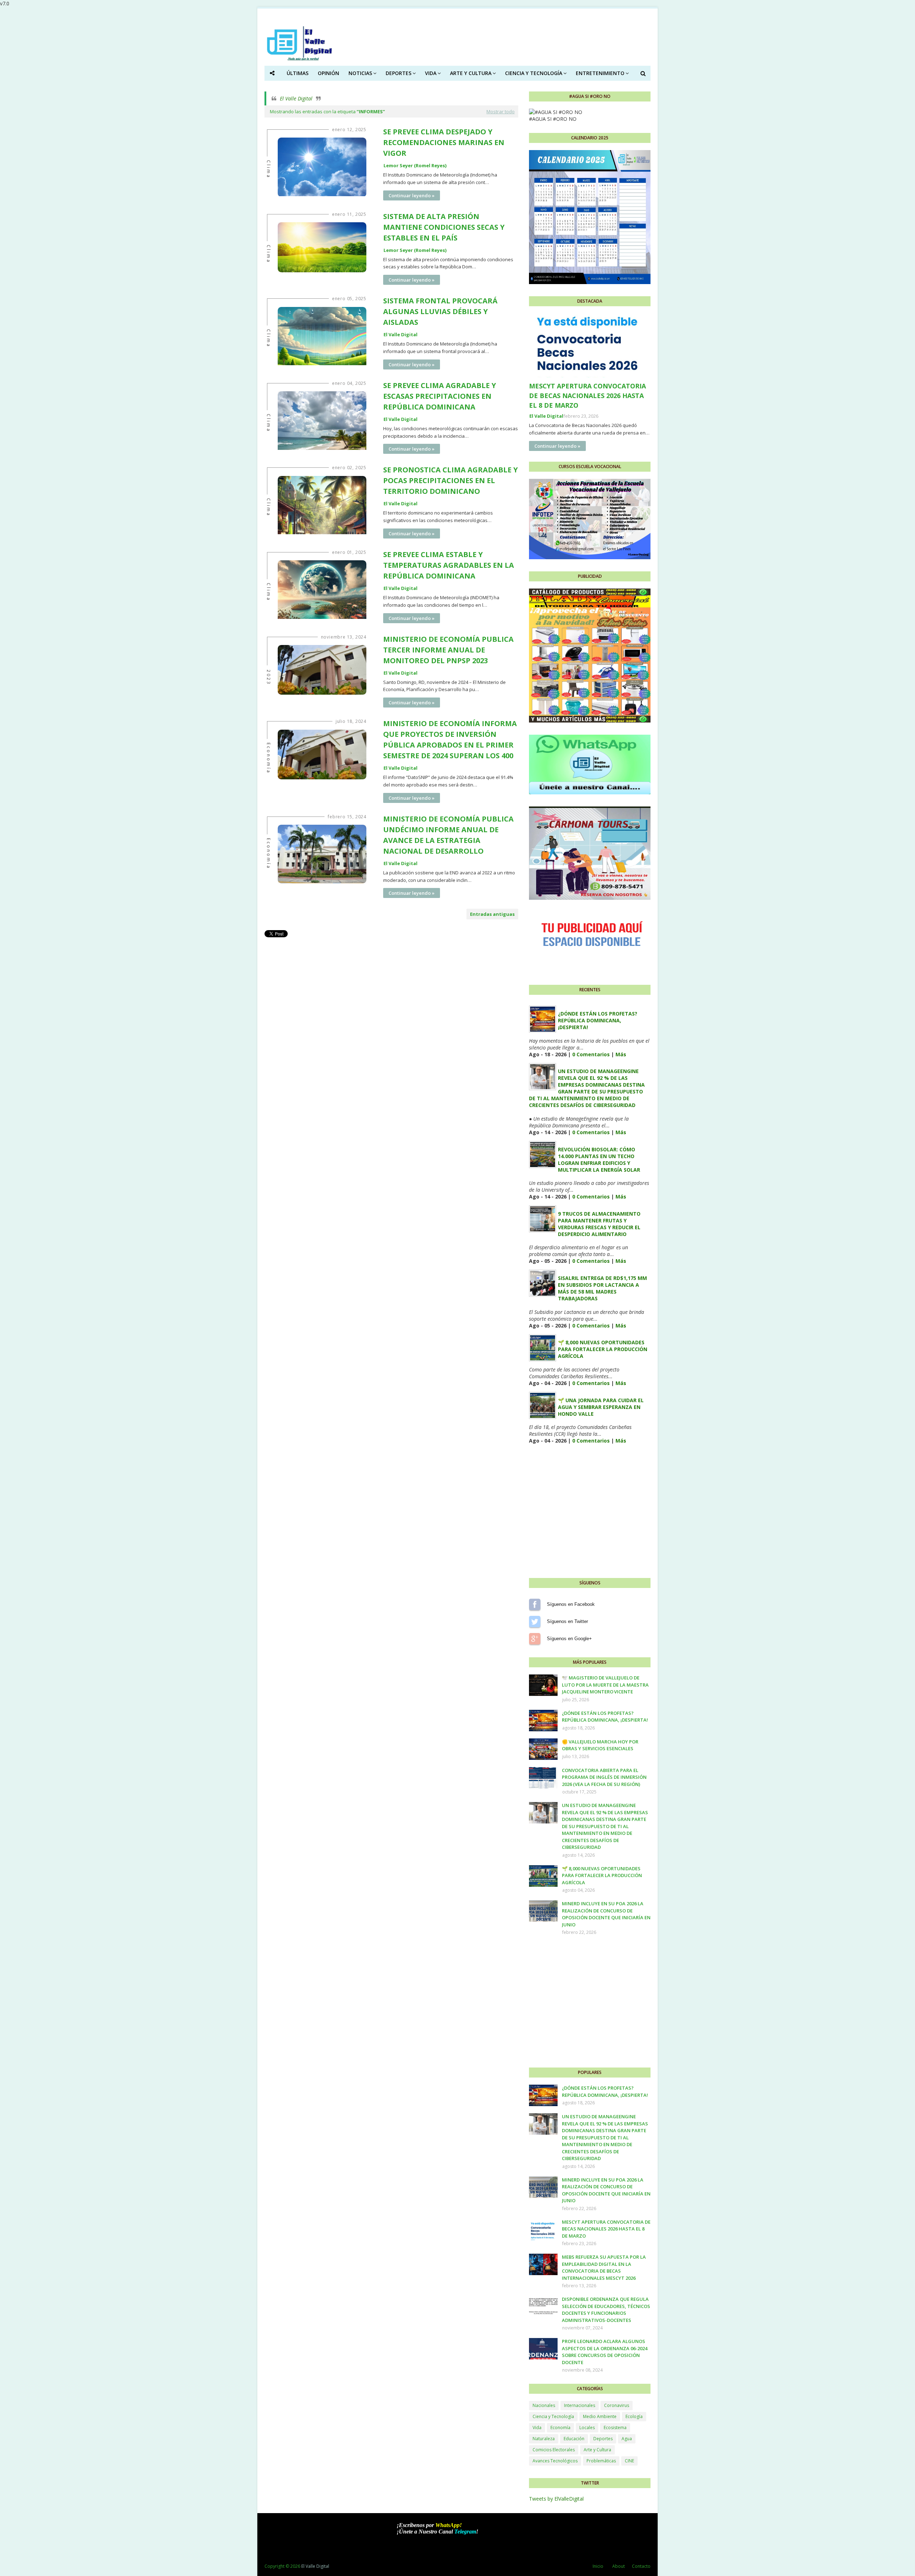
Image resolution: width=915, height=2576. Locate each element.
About (619, 2566)
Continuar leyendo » (412, 195)
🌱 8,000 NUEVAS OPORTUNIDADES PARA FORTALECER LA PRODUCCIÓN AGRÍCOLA (603, 1349)
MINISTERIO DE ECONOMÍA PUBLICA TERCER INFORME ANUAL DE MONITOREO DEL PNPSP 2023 (448, 650)
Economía (560, 2428)
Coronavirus (617, 2405)
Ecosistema (615, 2428)
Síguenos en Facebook (535, 1604)
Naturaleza (544, 2439)
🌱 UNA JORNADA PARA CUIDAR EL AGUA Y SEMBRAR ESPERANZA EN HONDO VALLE (601, 1407)
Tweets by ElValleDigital (556, 2499)
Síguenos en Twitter (535, 1622)
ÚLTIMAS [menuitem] (298, 73)
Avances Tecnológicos (555, 2461)
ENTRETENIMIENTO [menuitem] (600, 73)
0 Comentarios (591, 1054)
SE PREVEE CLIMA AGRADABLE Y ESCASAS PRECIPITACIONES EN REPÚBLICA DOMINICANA (440, 396)
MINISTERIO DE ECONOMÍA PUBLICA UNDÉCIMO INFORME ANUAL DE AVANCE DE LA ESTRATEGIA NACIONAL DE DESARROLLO (448, 835)
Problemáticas (601, 2461)
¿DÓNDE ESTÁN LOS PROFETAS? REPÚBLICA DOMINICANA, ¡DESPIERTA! (598, 1020)
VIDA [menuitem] (431, 73)
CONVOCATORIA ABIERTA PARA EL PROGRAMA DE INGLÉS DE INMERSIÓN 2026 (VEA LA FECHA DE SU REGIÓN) (604, 1777)
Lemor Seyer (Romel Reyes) (415, 165)
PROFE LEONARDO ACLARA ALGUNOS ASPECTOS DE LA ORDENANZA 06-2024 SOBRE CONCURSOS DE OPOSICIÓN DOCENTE (605, 2352)
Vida (537, 2428)
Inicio (598, 2566)
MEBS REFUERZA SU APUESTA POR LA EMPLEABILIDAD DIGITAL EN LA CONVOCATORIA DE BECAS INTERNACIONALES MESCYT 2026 (604, 2267)
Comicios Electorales (554, 2450)
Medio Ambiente (600, 2416)
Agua (627, 2439)
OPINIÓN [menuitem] (328, 73)
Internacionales (580, 2405)
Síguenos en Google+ (535, 1639)
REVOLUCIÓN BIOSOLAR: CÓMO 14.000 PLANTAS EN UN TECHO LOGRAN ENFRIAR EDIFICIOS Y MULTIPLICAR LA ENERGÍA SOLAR (599, 1160)
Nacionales (544, 2405)
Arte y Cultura (597, 2450)
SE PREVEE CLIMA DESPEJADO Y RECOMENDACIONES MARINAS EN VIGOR (444, 142)
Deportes (603, 2439)
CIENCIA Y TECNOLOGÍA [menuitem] (534, 73)
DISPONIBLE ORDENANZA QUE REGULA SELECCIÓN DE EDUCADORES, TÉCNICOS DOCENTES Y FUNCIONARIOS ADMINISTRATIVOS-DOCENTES (606, 2310)
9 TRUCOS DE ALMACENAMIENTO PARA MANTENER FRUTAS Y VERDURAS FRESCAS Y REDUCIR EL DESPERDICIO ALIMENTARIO (599, 1224)
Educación (574, 2439)
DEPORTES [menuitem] (399, 73)
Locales (587, 2428)
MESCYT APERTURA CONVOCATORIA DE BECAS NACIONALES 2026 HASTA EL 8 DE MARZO (587, 396)
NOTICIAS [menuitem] (360, 73)
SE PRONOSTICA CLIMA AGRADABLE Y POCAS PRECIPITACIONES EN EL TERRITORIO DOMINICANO (451, 480)
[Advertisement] (391, 989)
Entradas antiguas (492, 914)
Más (621, 1054)
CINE (629, 2461)
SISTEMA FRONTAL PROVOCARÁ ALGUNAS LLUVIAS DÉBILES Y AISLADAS (440, 311)
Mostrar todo (501, 111)
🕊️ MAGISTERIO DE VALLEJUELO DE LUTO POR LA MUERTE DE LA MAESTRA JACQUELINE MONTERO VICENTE (605, 1685)
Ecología (634, 2416)
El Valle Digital (296, 98)
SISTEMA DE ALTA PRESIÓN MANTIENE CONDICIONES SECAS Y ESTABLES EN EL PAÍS (444, 227)
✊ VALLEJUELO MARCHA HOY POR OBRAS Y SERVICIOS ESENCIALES (600, 1745)
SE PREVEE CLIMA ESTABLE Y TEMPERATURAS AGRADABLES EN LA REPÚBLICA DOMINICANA (449, 565)
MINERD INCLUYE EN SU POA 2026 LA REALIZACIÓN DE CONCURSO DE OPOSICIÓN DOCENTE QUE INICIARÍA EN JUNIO (606, 1914)
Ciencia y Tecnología (553, 2416)
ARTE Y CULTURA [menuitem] (471, 73)
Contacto (641, 2566)
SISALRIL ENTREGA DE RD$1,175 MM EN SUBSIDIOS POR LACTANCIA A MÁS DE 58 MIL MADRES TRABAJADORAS (602, 1288)
